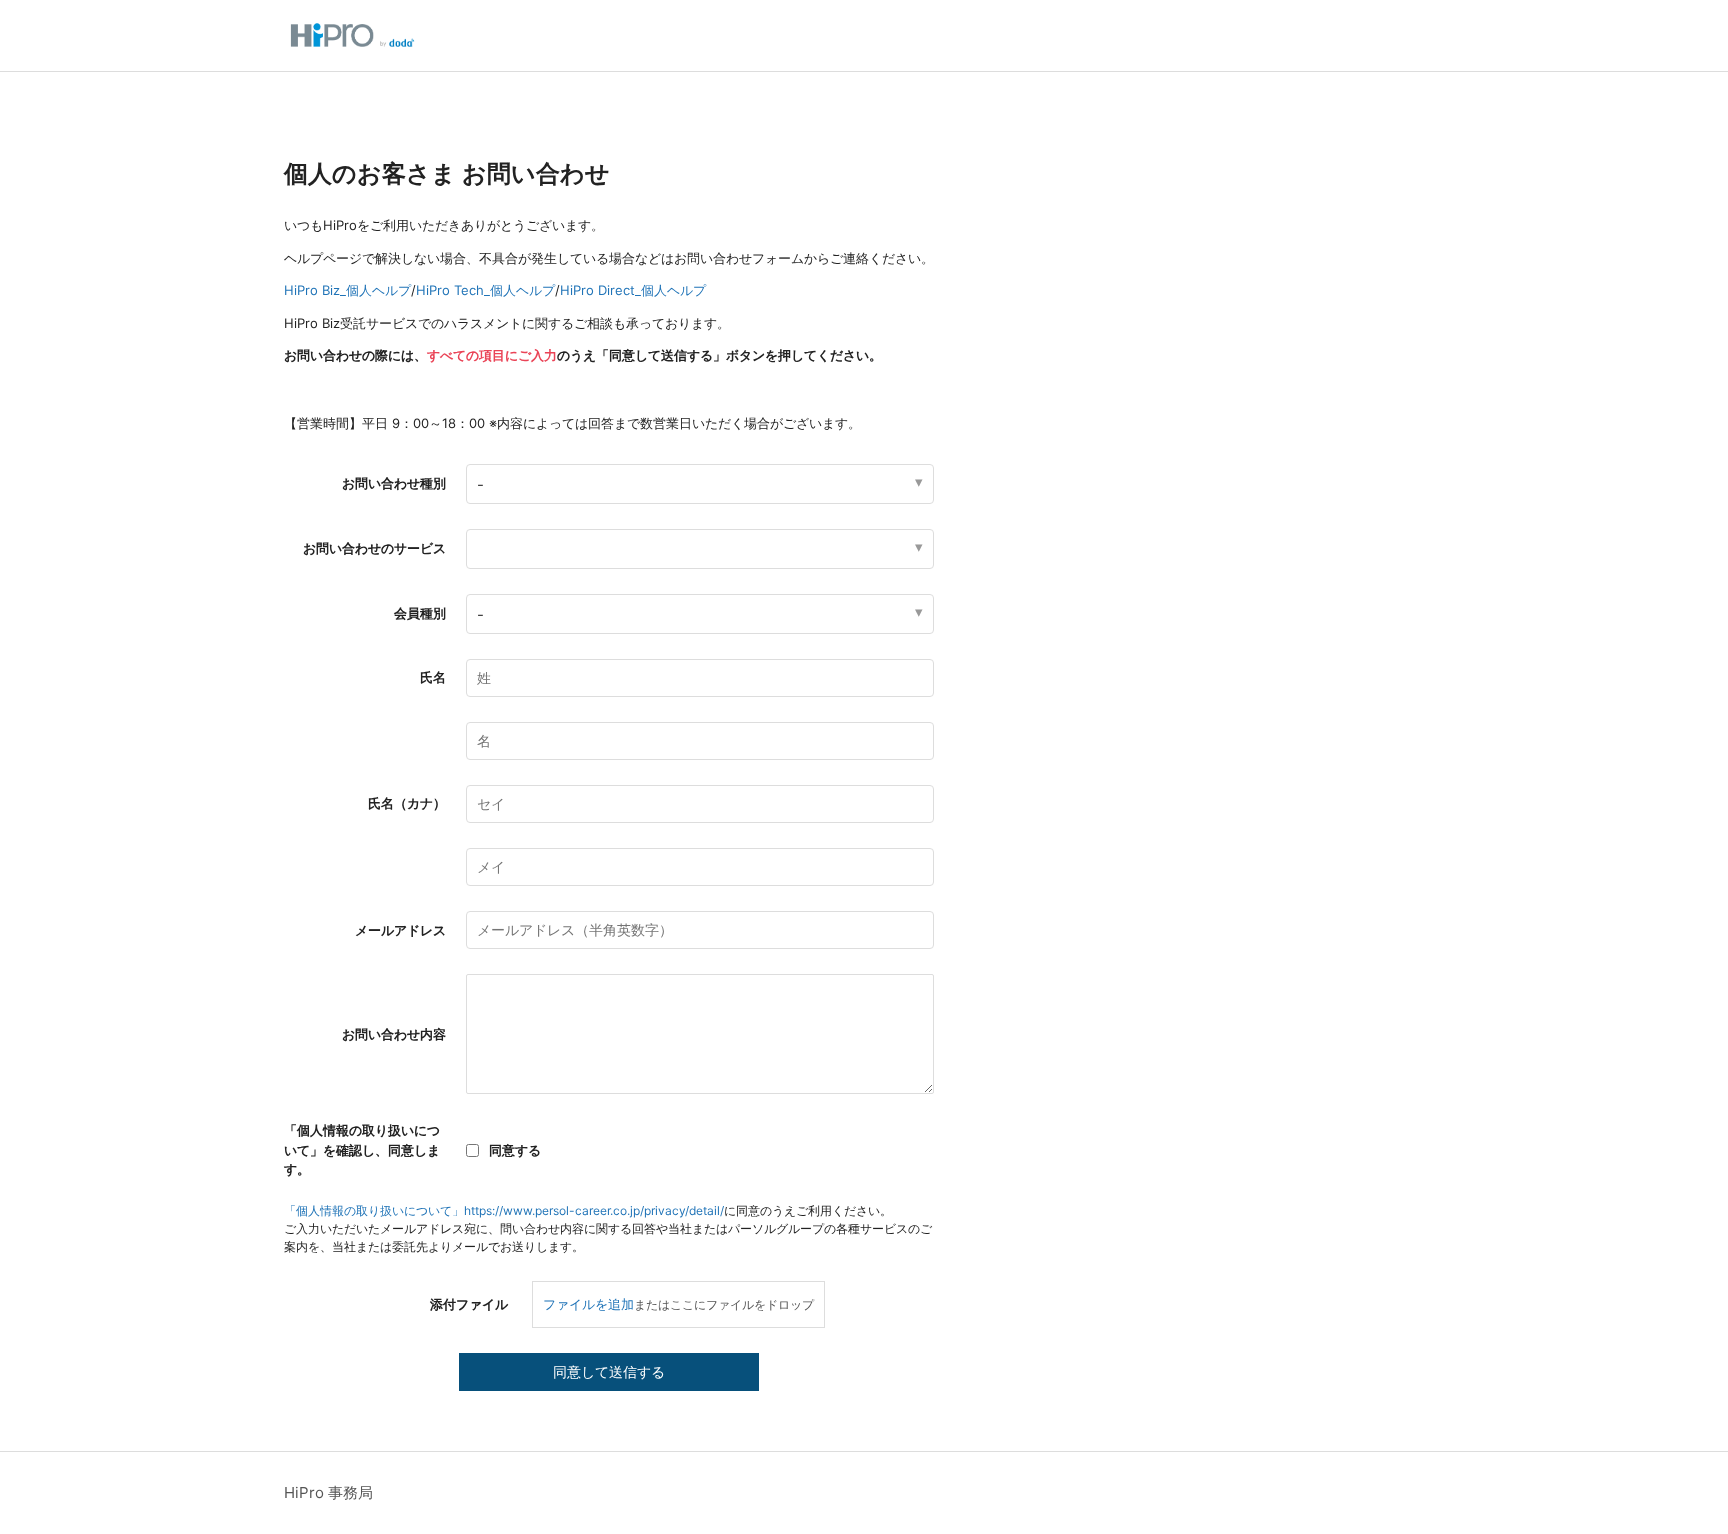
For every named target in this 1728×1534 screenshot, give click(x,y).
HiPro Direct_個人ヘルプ (633, 290)
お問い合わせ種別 (394, 483)
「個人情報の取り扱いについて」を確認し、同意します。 (362, 1149)
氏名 (433, 677)
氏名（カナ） (407, 803)
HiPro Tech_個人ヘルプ (485, 290)
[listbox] (700, 549)
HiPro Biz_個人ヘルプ (347, 290)
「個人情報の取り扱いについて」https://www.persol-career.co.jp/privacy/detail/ (504, 1210)
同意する (515, 1150)
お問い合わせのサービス (374, 548)
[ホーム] (352, 35)
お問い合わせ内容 (394, 1034)
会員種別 (420, 613)
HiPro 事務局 (328, 1492)
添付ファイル (469, 1304)
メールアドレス (400, 930)
